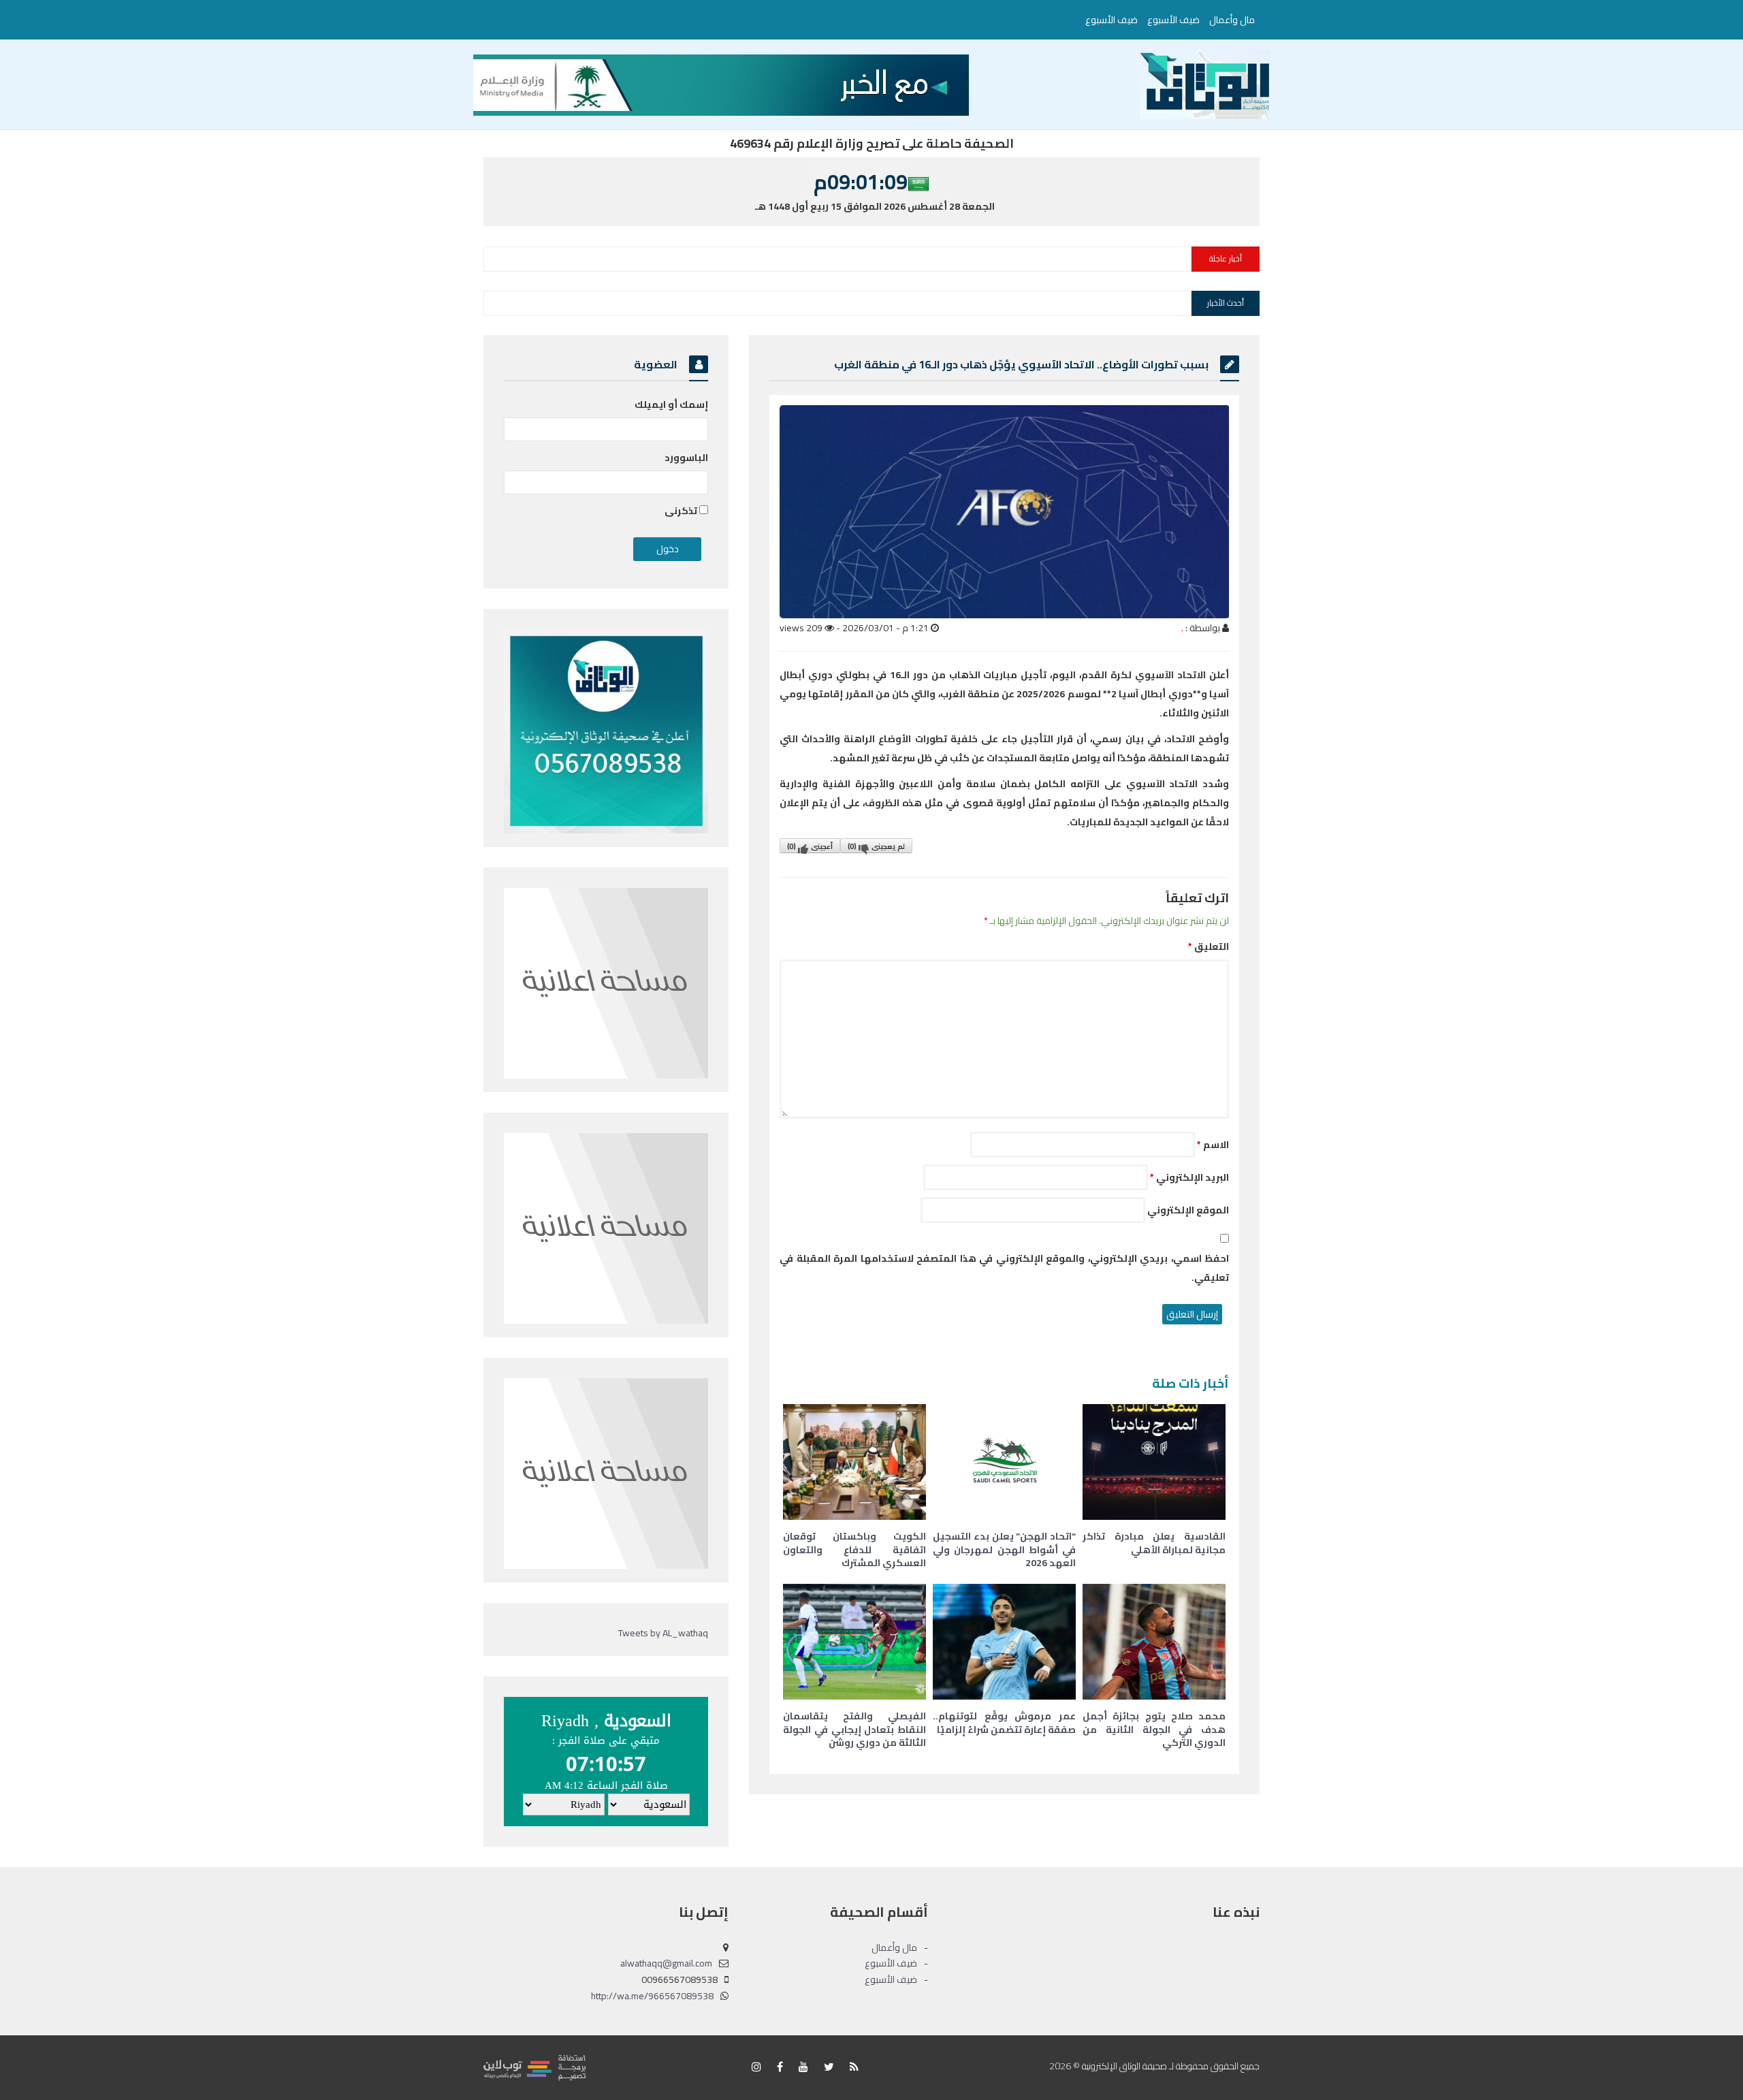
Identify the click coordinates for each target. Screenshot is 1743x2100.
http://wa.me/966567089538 (652, 1996)
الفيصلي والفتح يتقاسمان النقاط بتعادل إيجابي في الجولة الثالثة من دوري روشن (854, 1729)
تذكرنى (682, 511)
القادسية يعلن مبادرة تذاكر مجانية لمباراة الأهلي (1154, 1543)
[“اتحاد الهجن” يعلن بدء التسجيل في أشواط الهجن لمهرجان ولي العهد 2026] (1004, 1462)
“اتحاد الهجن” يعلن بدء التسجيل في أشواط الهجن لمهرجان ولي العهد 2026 (1004, 1549)
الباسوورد (686, 458)
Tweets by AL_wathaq (663, 1633)
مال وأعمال (1232, 20)
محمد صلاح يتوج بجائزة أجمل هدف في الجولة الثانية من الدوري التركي (1154, 1729)
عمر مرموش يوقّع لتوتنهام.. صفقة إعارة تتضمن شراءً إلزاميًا (1004, 1723)
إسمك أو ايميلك (671, 404)
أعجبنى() (810, 846)
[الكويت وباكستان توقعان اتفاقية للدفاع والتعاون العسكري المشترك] (854, 1462)
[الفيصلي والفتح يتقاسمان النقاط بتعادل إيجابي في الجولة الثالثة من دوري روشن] (854, 1642)
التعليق (1209, 946)
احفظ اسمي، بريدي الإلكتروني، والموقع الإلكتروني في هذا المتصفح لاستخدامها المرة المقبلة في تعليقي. (1004, 1268)
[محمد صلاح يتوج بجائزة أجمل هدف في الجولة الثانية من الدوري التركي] (1154, 1642)
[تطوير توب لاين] (534, 2067)
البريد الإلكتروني (1189, 1177)
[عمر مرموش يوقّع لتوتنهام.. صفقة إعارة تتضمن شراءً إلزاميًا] (1004, 1642)
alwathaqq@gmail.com (666, 1963)
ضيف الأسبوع (1173, 20)
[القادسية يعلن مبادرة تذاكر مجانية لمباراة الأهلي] (1154, 1462)
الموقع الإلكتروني (1188, 1210)
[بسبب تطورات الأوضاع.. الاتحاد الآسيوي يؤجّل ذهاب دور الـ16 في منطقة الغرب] (1004, 512)
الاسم (1213, 1145)
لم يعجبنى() (876, 846)
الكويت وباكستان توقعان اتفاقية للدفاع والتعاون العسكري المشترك (854, 1549)
